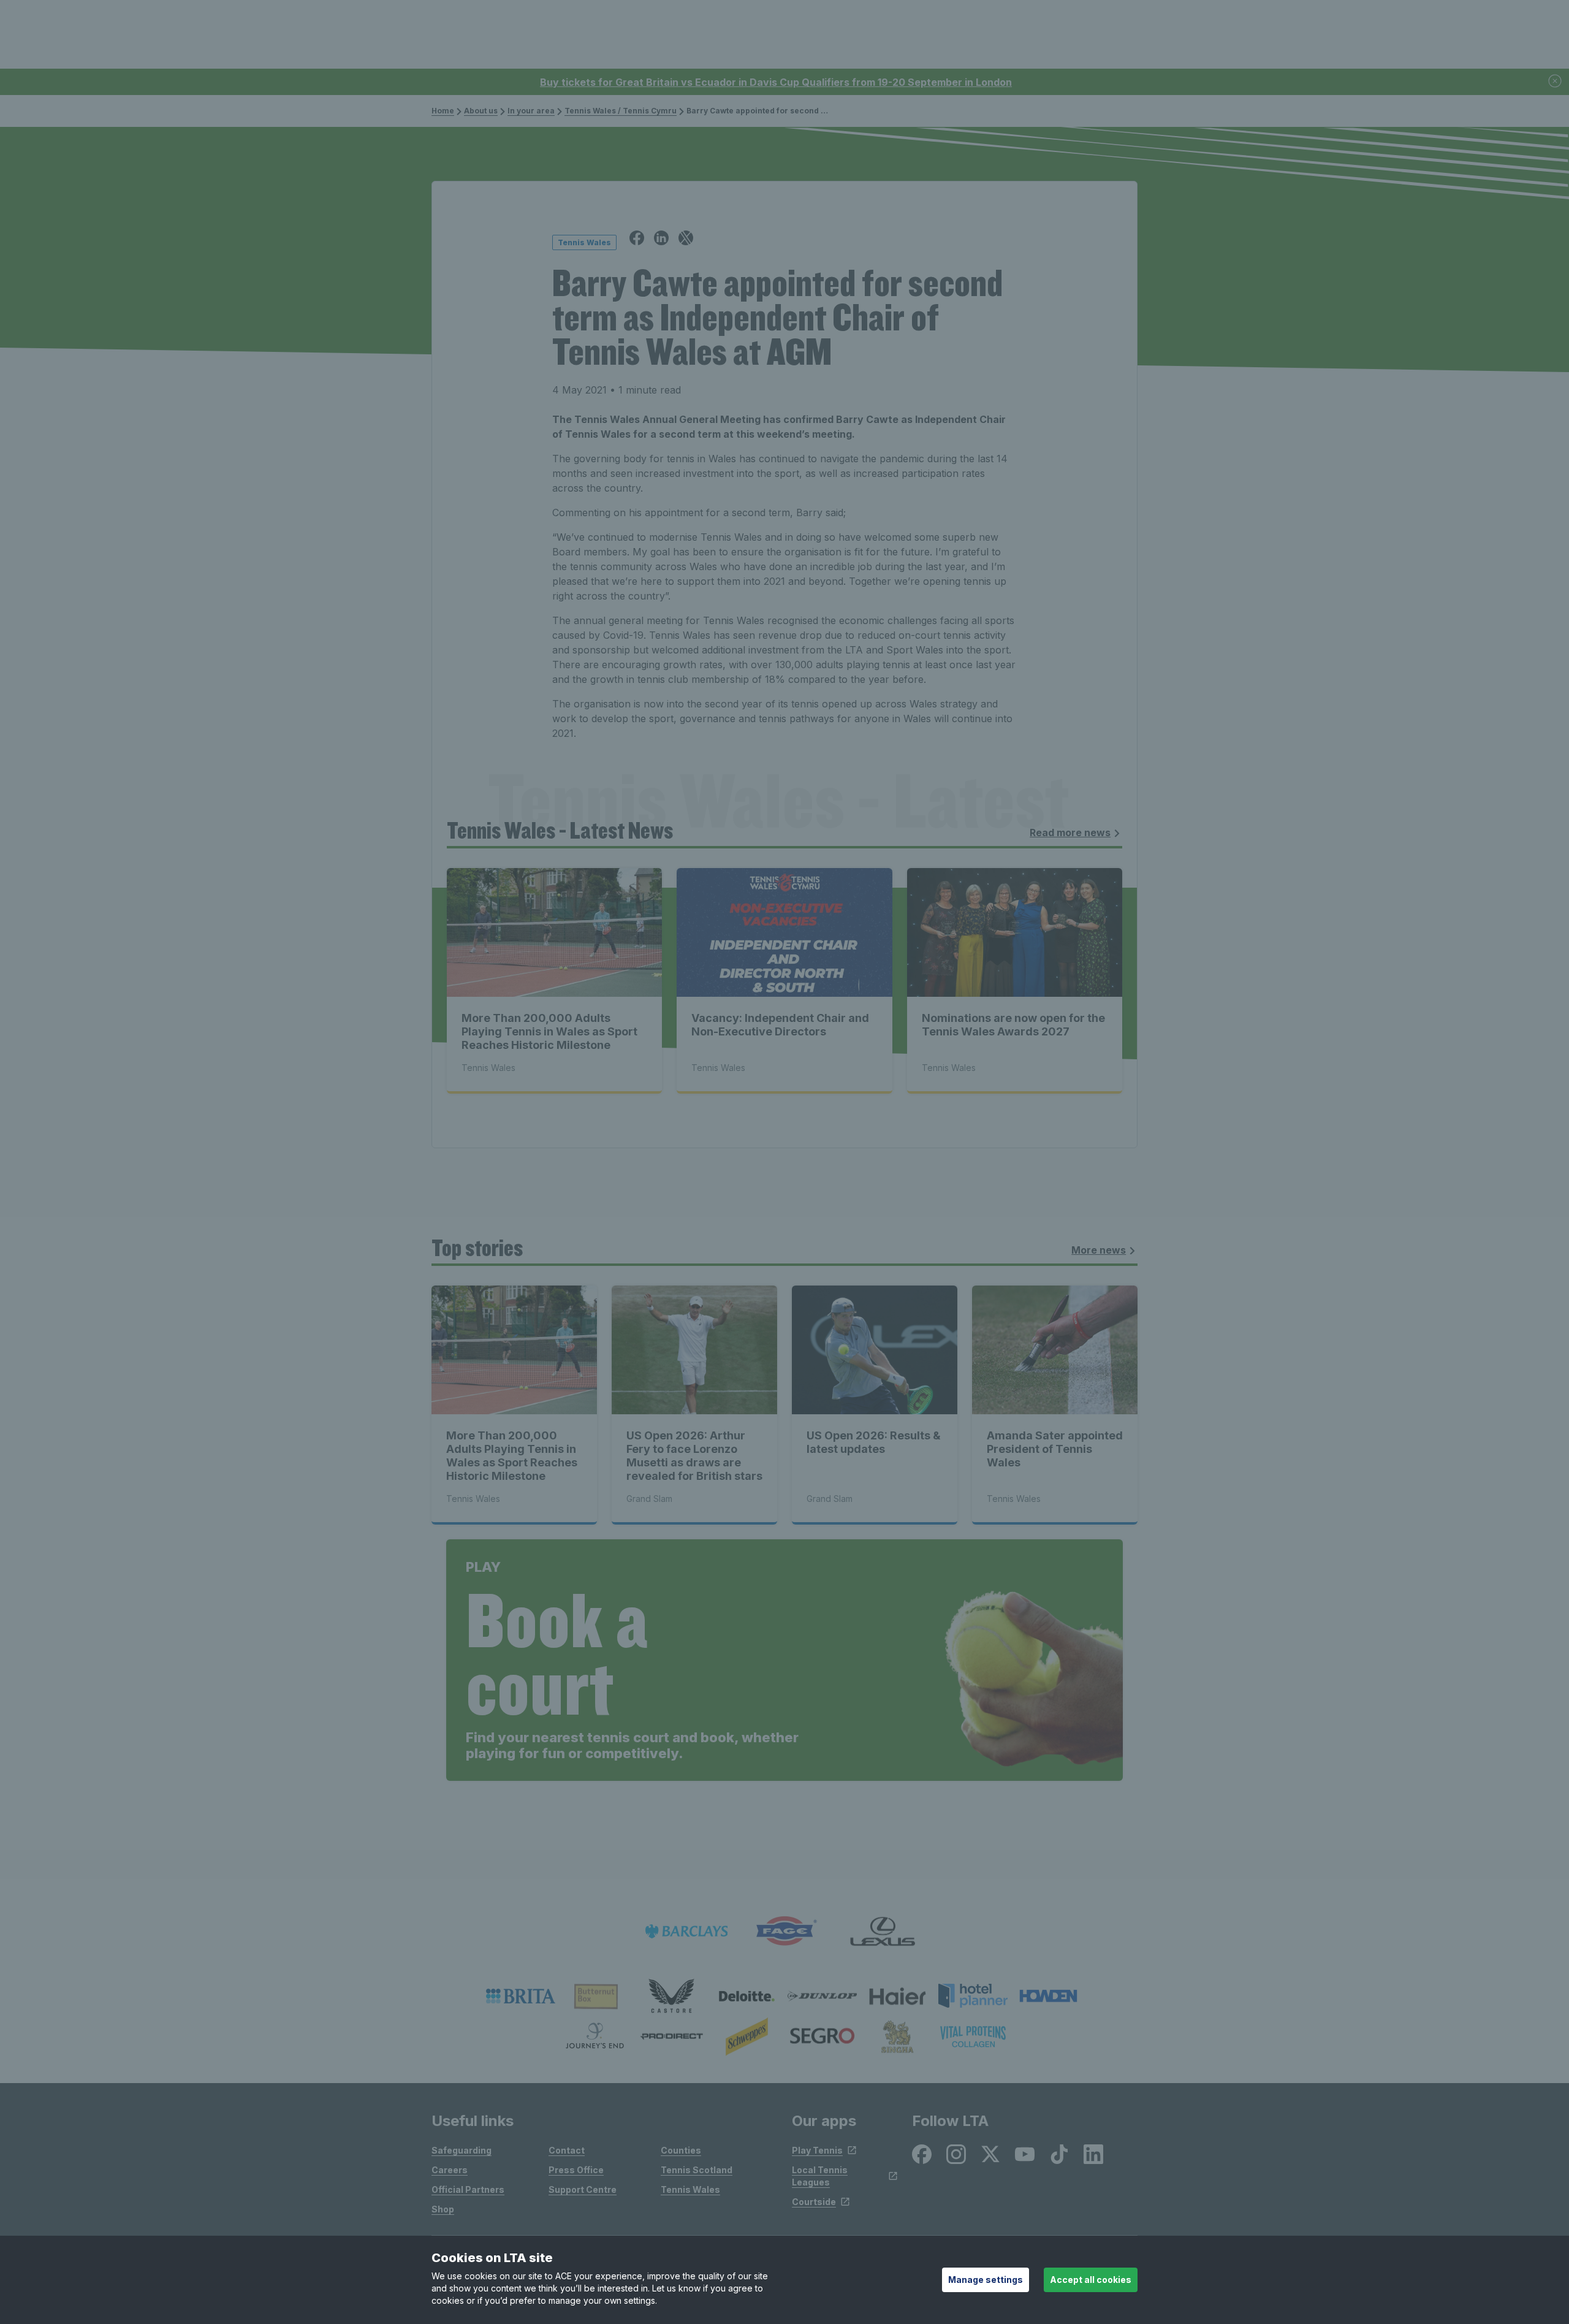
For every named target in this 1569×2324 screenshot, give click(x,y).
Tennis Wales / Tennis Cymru (621, 111)
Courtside (814, 2202)
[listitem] (521, 1996)
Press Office (576, 2170)
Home (443, 111)
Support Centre (583, 2189)
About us (481, 111)
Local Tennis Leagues (820, 2176)
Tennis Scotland (697, 2170)
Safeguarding (462, 2150)
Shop (443, 2209)
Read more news (1070, 832)
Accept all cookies (1091, 2280)
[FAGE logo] (784, 1931)
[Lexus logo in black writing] (883, 1931)
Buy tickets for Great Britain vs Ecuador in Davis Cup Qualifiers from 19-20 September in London (776, 82)
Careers (450, 2170)
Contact (567, 2150)
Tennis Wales (690, 2189)
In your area (531, 111)
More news (1099, 1250)
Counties (681, 2150)
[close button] (1556, 82)
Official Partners (468, 2189)
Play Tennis (817, 2150)
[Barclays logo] (686, 1931)
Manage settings (986, 2280)
